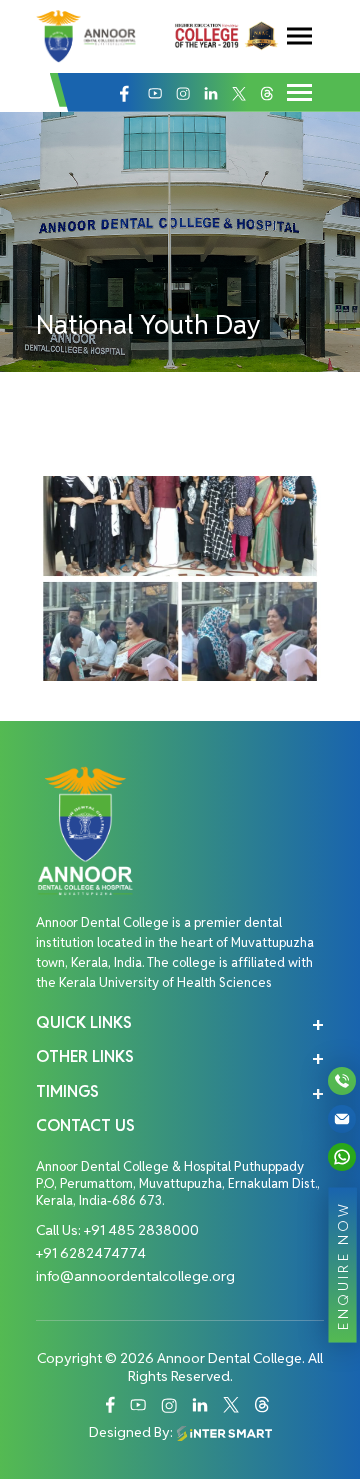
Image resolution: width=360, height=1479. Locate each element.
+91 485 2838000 (141, 1230)
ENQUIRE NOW (343, 1264)
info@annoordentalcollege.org (135, 1276)
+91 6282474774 (91, 1253)
